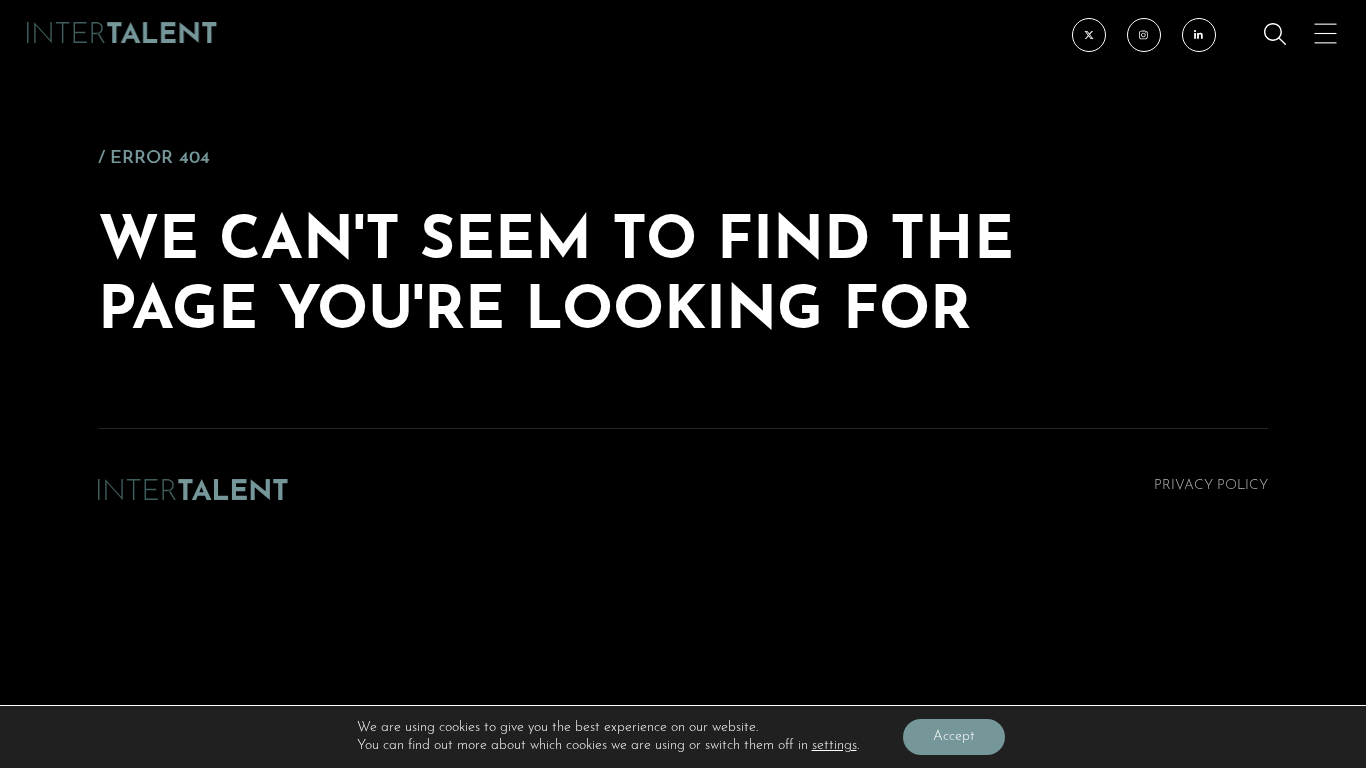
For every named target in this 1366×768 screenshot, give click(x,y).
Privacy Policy (1211, 485)
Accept (954, 736)
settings (834, 745)
